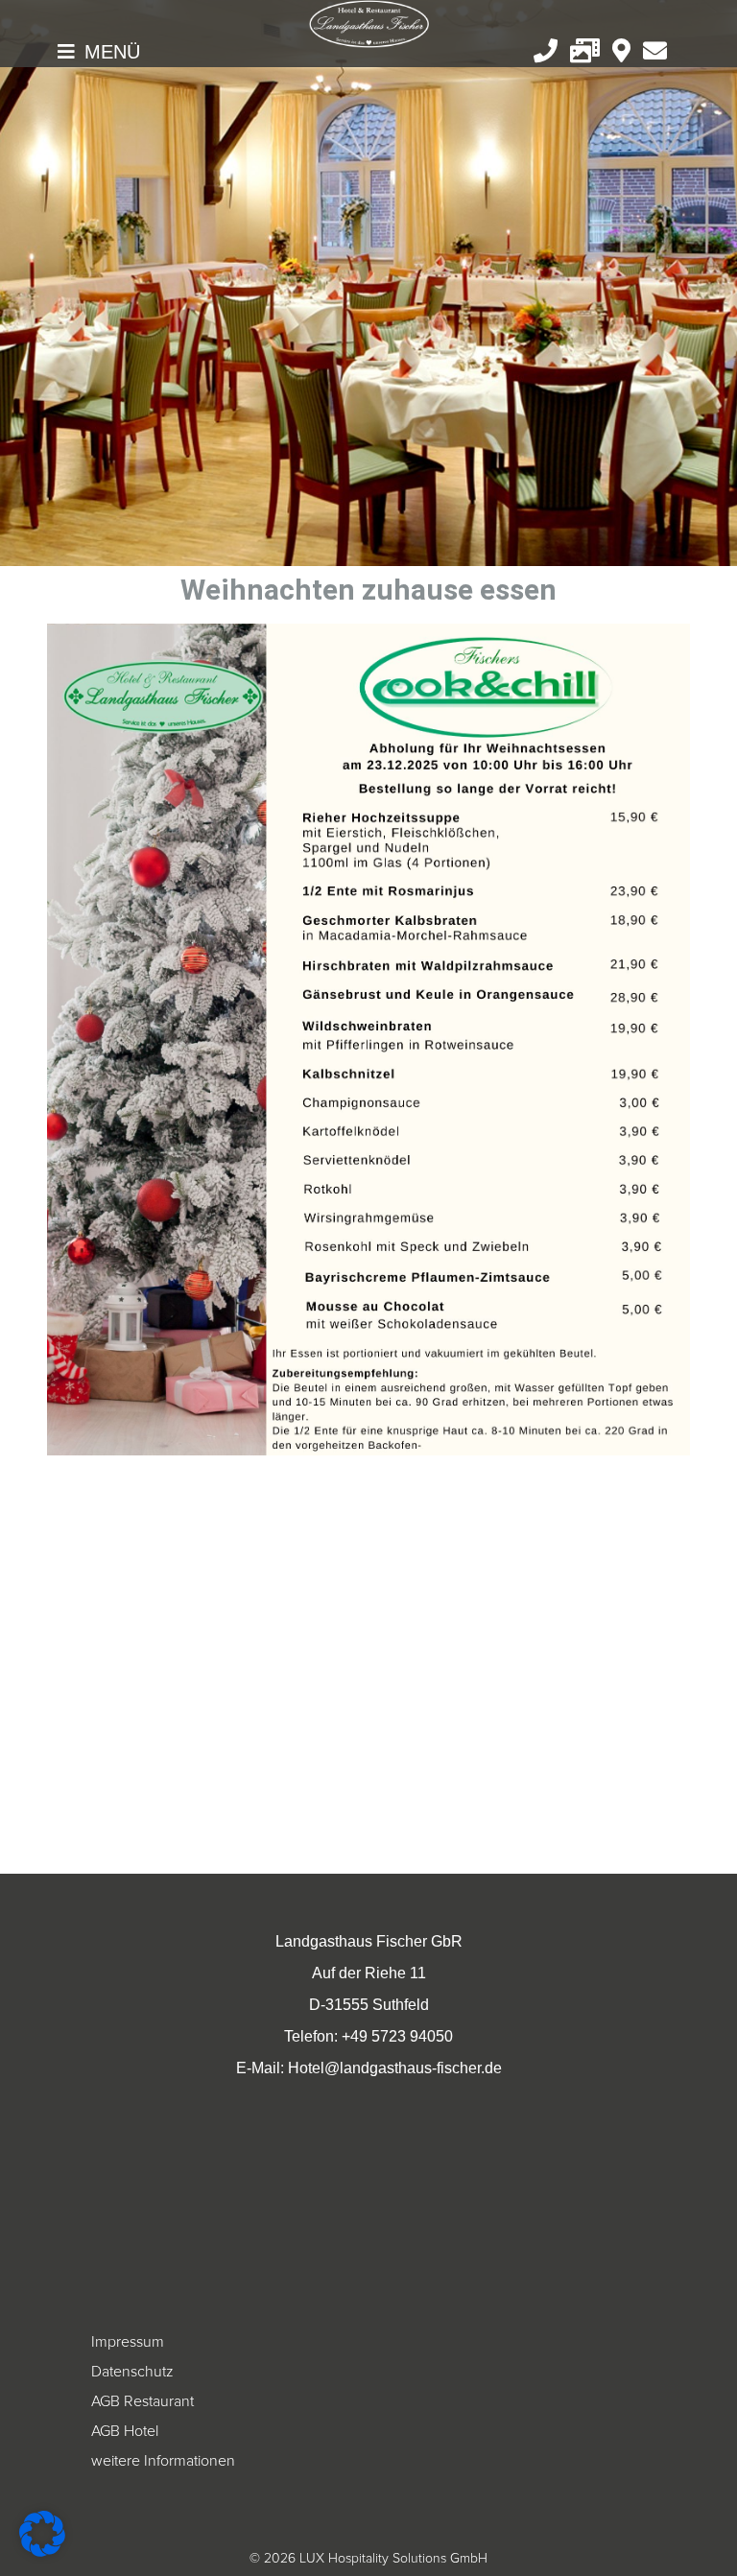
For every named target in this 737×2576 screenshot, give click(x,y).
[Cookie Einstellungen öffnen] (42, 2552)
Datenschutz (132, 2372)
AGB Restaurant (143, 2401)
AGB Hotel (125, 2431)
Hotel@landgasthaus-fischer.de (395, 2068)
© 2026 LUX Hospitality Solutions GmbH (368, 2558)
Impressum (128, 2342)
